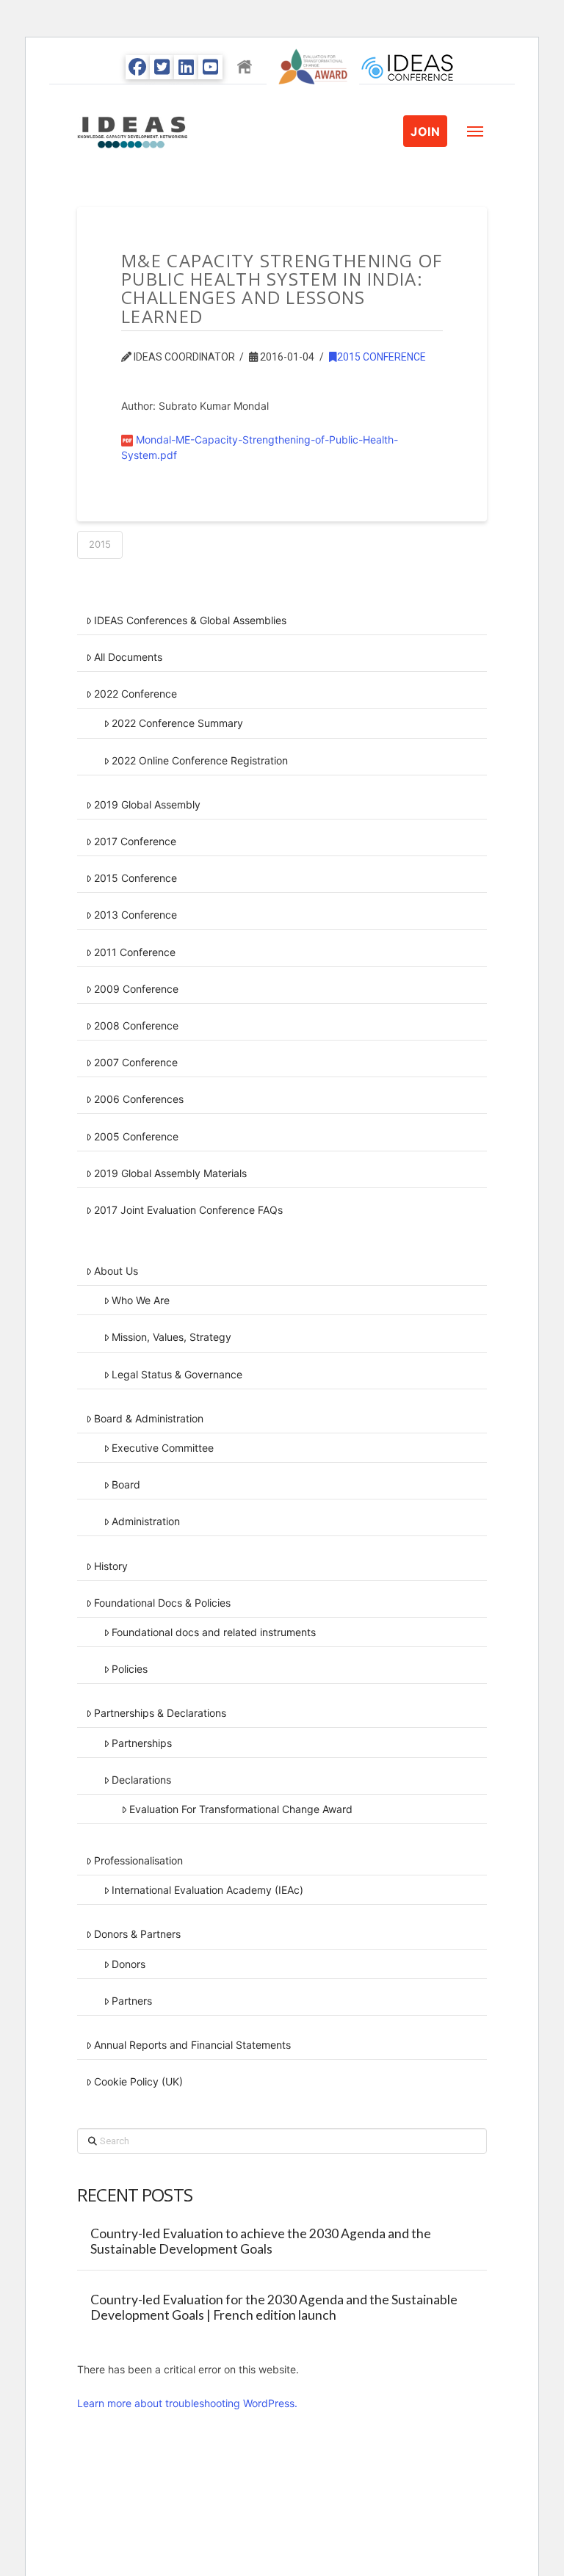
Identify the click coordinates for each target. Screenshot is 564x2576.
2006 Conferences (139, 1099)
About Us (116, 1271)
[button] (475, 131)
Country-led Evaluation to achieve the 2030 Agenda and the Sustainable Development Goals (261, 2241)
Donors (129, 1964)
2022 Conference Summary (177, 723)
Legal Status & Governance (177, 1374)
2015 (100, 544)
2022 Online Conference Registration (200, 760)
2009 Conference (136, 989)
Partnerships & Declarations (160, 1713)
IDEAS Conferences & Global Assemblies (190, 620)
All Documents (128, 657)
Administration (146, 1521)
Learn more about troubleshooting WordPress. (187, 2403)
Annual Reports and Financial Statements (192, 2045)
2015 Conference (382, 357)
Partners (132, 2001)
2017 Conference (135, 841)
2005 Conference (136, 1136)
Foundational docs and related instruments (214, 1632)
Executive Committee (163, 1448)
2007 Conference (136, 1062)
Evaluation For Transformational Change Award (241, 1809)
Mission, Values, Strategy (171, 1337)
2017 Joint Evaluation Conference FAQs (188, 1210)
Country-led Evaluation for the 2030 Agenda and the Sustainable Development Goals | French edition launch (274, 2307)
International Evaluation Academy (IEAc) (207, 1890)
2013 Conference (135, 915)
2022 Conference (135, 694)
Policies (130, 1669)
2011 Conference (135, 952)
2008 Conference (136, 1025)
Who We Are (141, 1300)
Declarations (141, 1780)
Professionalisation (138, 1860)
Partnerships (142, 1743)
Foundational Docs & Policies (162, 1603)
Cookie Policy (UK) (138, 2081)
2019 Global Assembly (147, 804)
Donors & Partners (137, 1934)
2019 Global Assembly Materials (170, 1173)
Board (126, 1484)
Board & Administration (149, 1418)
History (111, 1566)
